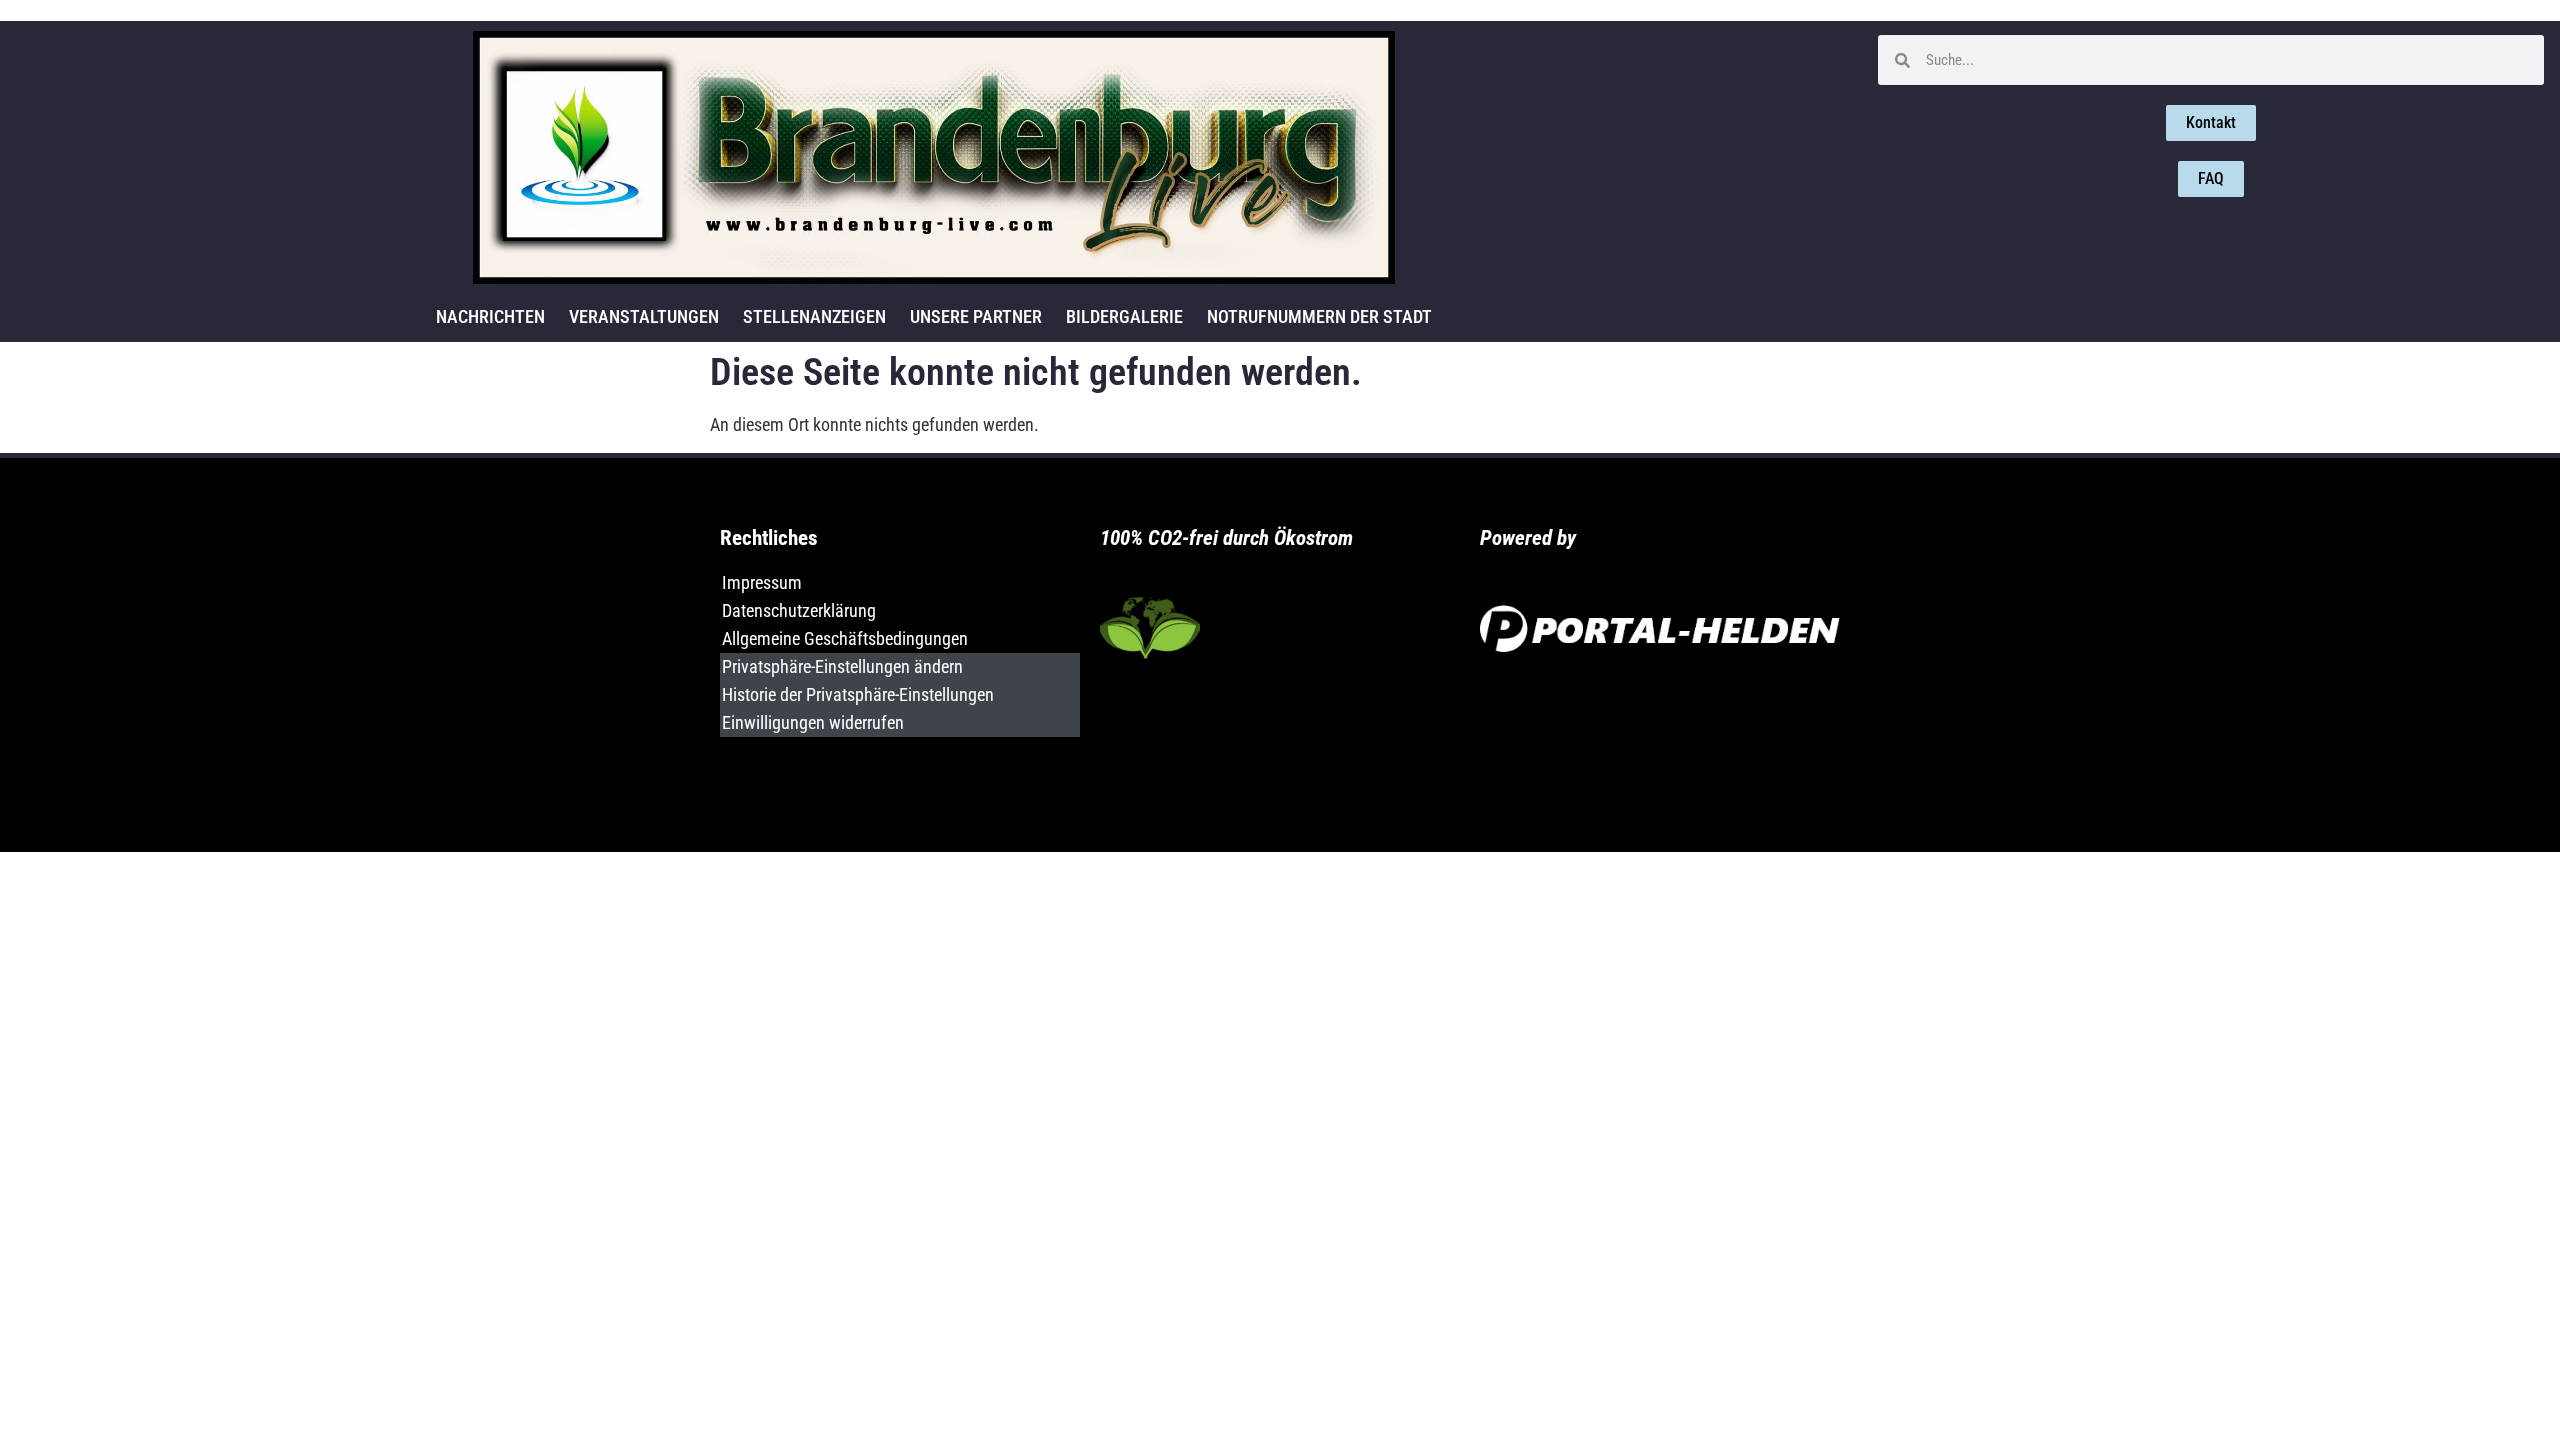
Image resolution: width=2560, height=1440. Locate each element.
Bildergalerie (1124, 316)
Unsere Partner (976, 316)
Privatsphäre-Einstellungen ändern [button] (842, 666)
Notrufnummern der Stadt (1319, 316)
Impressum (762, 582)
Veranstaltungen (644, 316)
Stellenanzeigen (814, 316)
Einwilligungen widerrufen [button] (813, 722)
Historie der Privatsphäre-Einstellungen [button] (858, 694)
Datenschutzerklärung (799, 610)
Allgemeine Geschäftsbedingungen (845, 638)
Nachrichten (490, 316)
